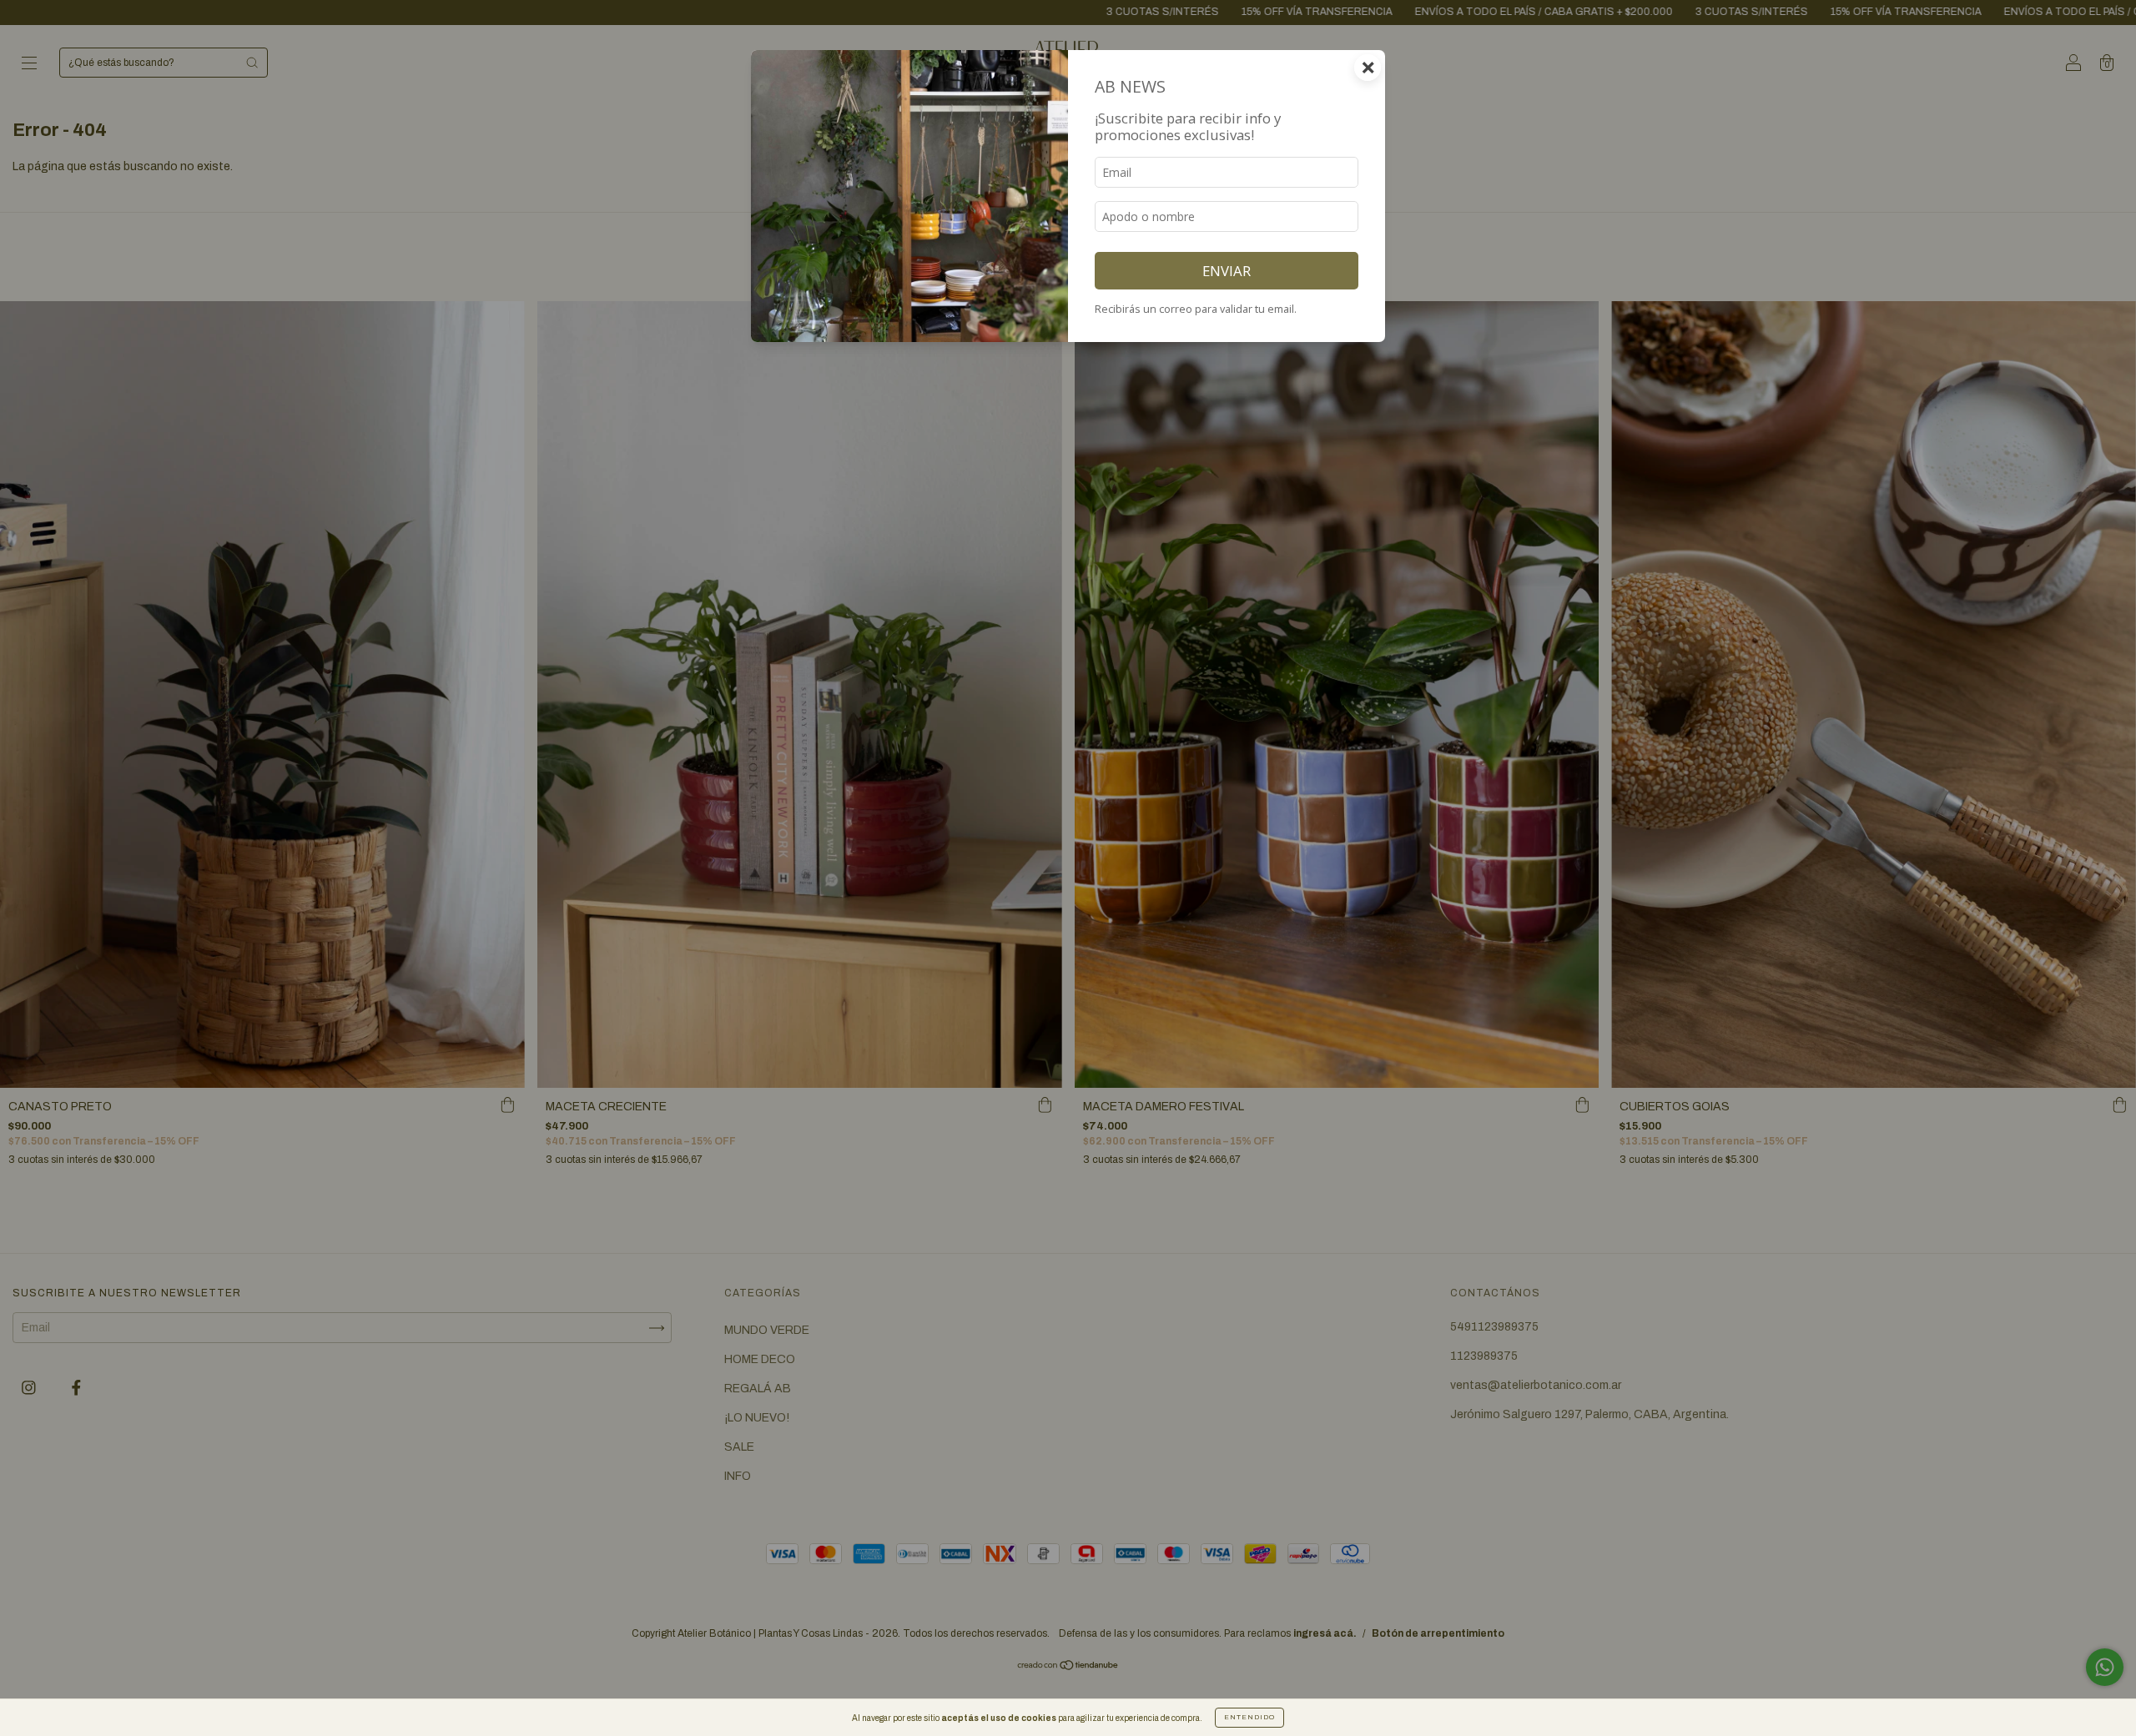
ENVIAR (1227, 271)
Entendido (1249, 1717)
